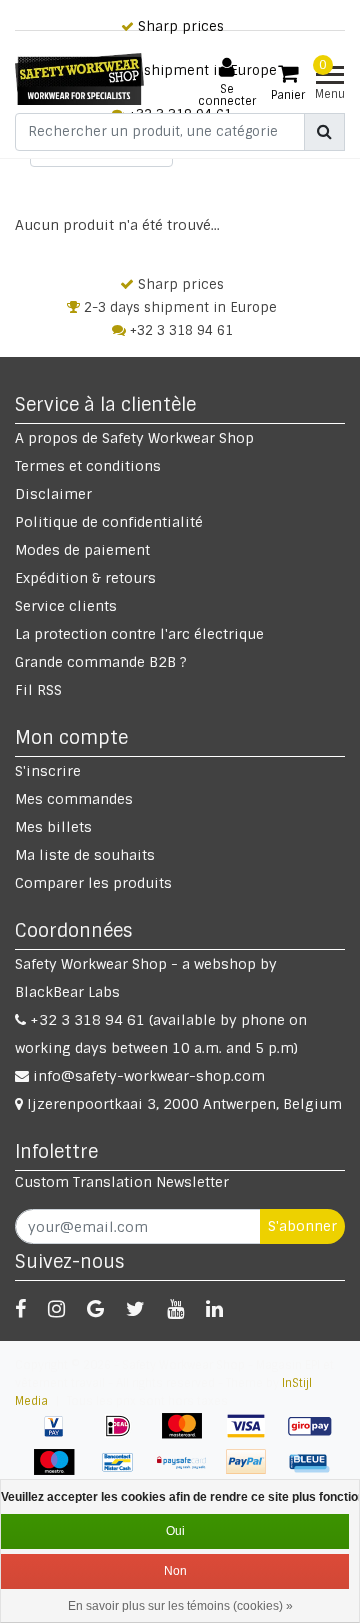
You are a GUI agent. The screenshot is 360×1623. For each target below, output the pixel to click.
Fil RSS (38, 690)
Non (175, 1571)
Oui (175, 1531)
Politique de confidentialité (109, 522)
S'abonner (302, 1226)
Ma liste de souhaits (85, 855)
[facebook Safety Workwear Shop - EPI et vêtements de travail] (20, 1309)
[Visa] (253, 1436)
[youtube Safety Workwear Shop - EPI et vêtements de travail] (175, 1309)
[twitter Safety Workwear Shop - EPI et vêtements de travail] (135, 1309)
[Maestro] (61, 1472)
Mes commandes (74, 799)
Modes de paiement (82, 550)
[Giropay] (315, 1436)
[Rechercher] (324, 132)
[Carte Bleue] (315, 1472)
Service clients (66, 606)
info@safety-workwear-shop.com (149, 1076)
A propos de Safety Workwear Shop (134, 438)
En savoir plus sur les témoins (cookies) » (180, 1606)
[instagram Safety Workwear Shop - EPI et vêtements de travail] (56, 1309)
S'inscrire (48, 771)
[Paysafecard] (189, 1472)
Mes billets (53, 827)
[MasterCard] (189, 1436)
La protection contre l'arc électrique (139, 634)
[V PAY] (61, 1436)
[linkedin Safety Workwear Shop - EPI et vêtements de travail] (214, 1309)
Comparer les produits (93, 883)
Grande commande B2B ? (101, 662)
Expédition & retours (85, 578)
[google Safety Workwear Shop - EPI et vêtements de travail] (95, 1309)
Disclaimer (53, 494)
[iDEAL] (125, 1436)
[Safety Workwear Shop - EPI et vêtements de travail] (79, 79)
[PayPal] (253, 1472)
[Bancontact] (125, 1472)
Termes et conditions (88, 466)
